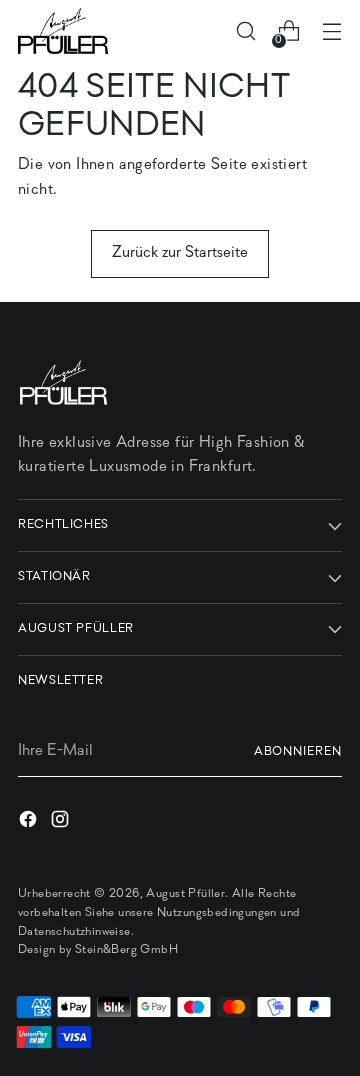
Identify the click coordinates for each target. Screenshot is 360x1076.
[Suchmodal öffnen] (245, 31)
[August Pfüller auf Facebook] (30, 823)
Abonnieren (298, 752)
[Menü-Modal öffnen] (331, 31)
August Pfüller (185, 894)
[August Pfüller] (63, 31)
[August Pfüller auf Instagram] (62, 823)
